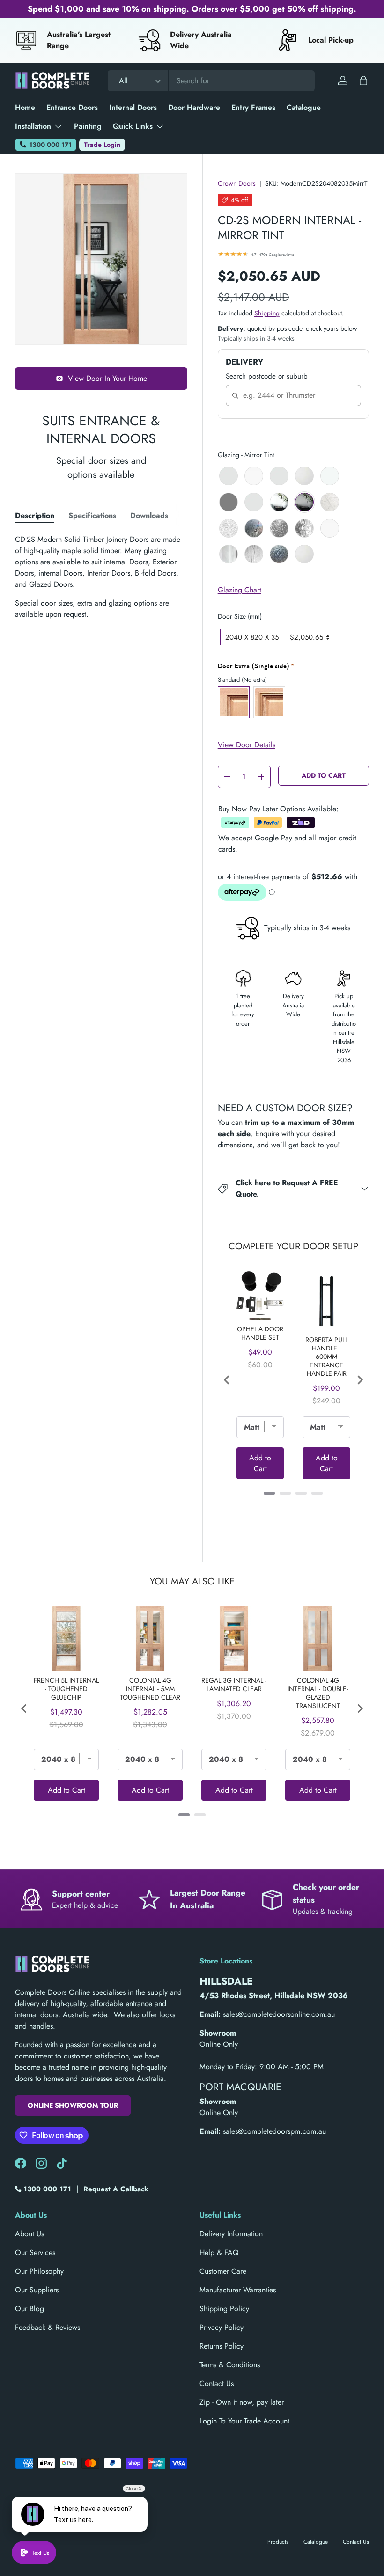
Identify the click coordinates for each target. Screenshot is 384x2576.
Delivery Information (231, 2234)
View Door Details (247, 745)
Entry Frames (253, 107)
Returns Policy (222, 2346)
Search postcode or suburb (267, 376)
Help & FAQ (219, 2252)
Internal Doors (133, 107)
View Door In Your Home (107, 378)
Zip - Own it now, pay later (242, 2402)
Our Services (35, 2252)
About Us (30, 2234)
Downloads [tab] (149, 515)
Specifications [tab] (92, 515)
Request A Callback (116, 2189)
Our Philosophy (39, 2271)
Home (25, 107)
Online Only (219, 2044)
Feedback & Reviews (48, 2327)
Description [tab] (35, 515)
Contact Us (217, 2383)
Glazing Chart (240, 590)
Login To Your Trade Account (244, 2421)
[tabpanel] (101, 577)
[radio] (229, 476)
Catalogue (304, 107)
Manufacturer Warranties (238, 2290)
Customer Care (223, 2271)
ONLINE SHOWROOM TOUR (73, 2105)
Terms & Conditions (230, 2365)
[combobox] (211, 81)
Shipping (267, 313)
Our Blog (30, 2309)
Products (278, 2542)
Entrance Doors (72, 107)
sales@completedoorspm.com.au (274, 2131)
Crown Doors (237, 183)
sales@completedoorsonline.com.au (279, 2014)
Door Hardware (194, 107)
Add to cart (324, 775)
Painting (88, 126)
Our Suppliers (37, 2290)
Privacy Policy (222, 2327)
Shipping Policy (224, 2309)
